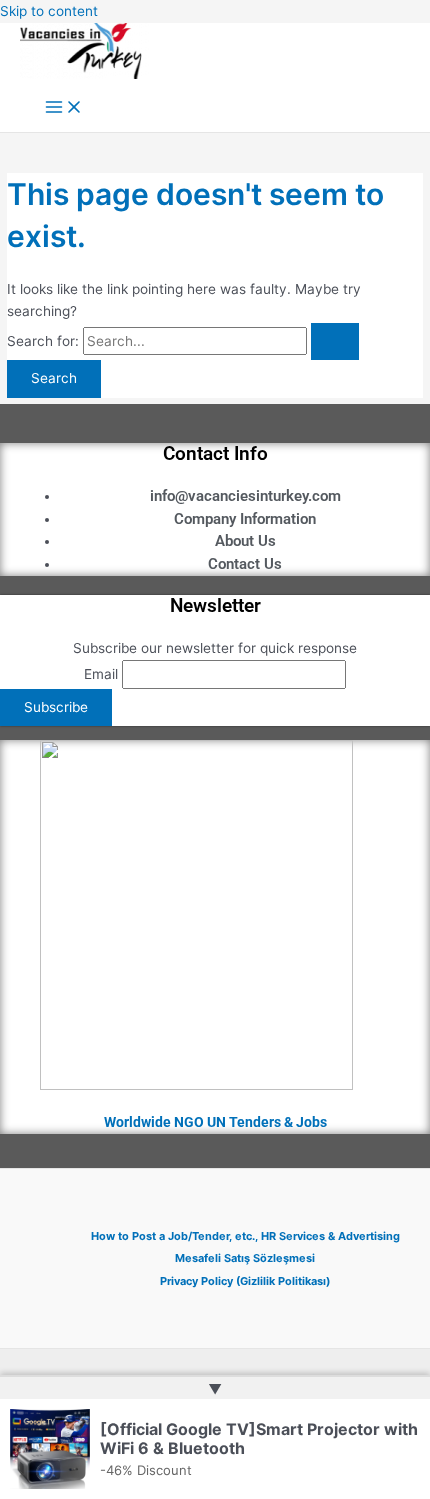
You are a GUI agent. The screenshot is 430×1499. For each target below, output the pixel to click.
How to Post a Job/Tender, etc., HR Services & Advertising (245, 1236)
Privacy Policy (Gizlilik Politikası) (245, 1281)
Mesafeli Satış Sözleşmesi (245, 1258)
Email (101, 674)
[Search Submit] (335, 342)
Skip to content (49, 11)
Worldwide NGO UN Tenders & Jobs (215, 1122)
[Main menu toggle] (64, 108)
